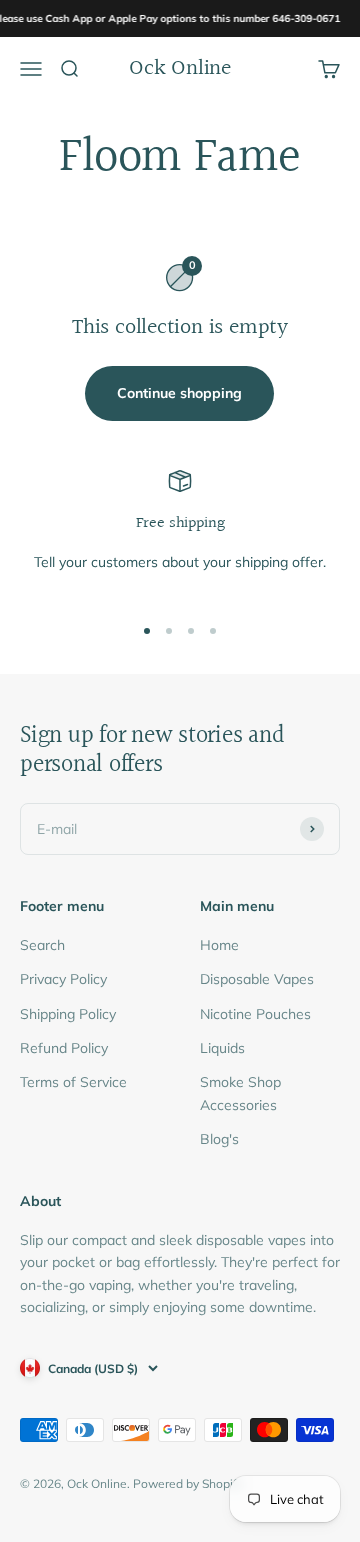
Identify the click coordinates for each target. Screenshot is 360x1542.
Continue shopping (179, 393)
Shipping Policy (68, 1014)
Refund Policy (64, 1048)
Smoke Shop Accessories (240, 1093)
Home (219, 945)
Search (42, 945)
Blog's (219, 1139)
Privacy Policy (63, 979)
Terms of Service (73, 1082)
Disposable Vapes (257, 979)
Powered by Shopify (188, 1483)
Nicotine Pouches (255, 1014)
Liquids (222, 1048)
